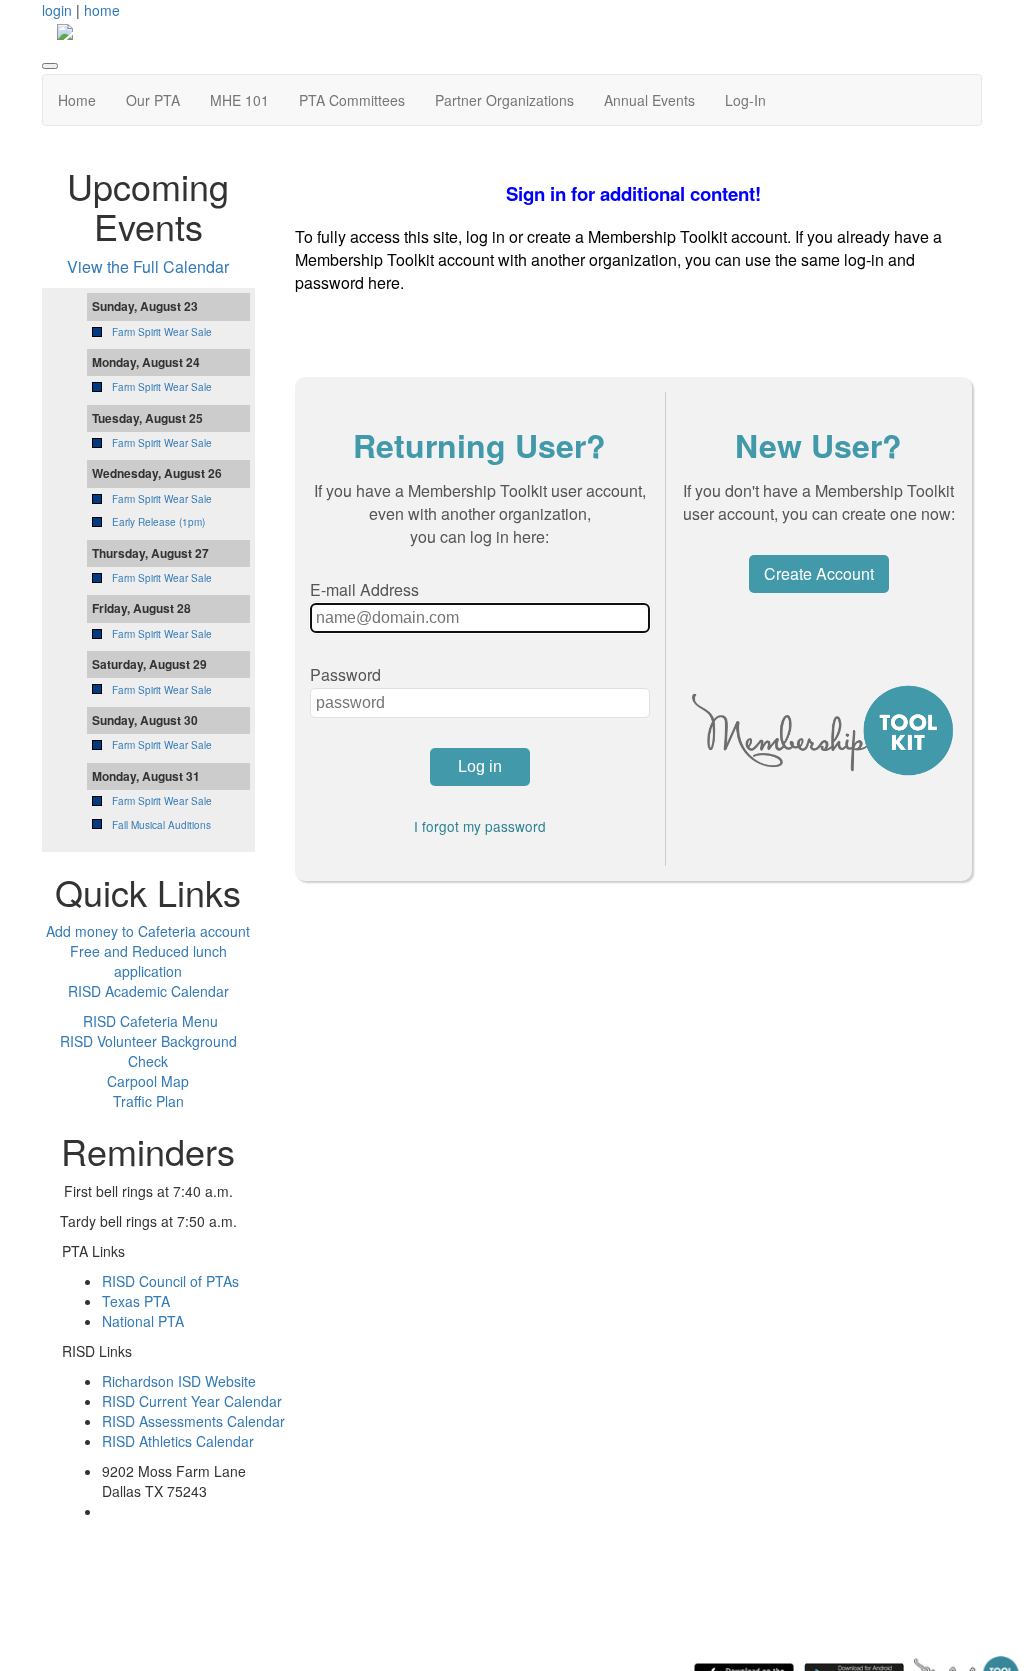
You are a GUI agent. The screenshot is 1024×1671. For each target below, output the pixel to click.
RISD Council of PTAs (170, 1281)
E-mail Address (364, 589)
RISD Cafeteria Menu (150, 1021)
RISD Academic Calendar (148, 991)
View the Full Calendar (148, 266)
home (102, 10)
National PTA (143, 1321)
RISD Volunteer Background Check (148, 1051)
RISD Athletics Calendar (178, 1441)
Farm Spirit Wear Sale (162, 332)
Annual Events (649, 100)
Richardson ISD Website (179, 1381)
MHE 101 (239, 100)
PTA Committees (352, 100)
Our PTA (153, 100)
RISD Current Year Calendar (192, 1401)
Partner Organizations (504, 100)
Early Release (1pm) (158, 522)
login (57, 10)
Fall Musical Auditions (161, 825)
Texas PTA (136, 1301)
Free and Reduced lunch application (148, 961)
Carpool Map (148, 1081)
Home (77, 100)
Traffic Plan (148, 1101)
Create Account (819, 573)
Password (345, 674)
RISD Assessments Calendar (193, 1421)
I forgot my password (480, 826)
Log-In (745, 100)
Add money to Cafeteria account (148, 931)
